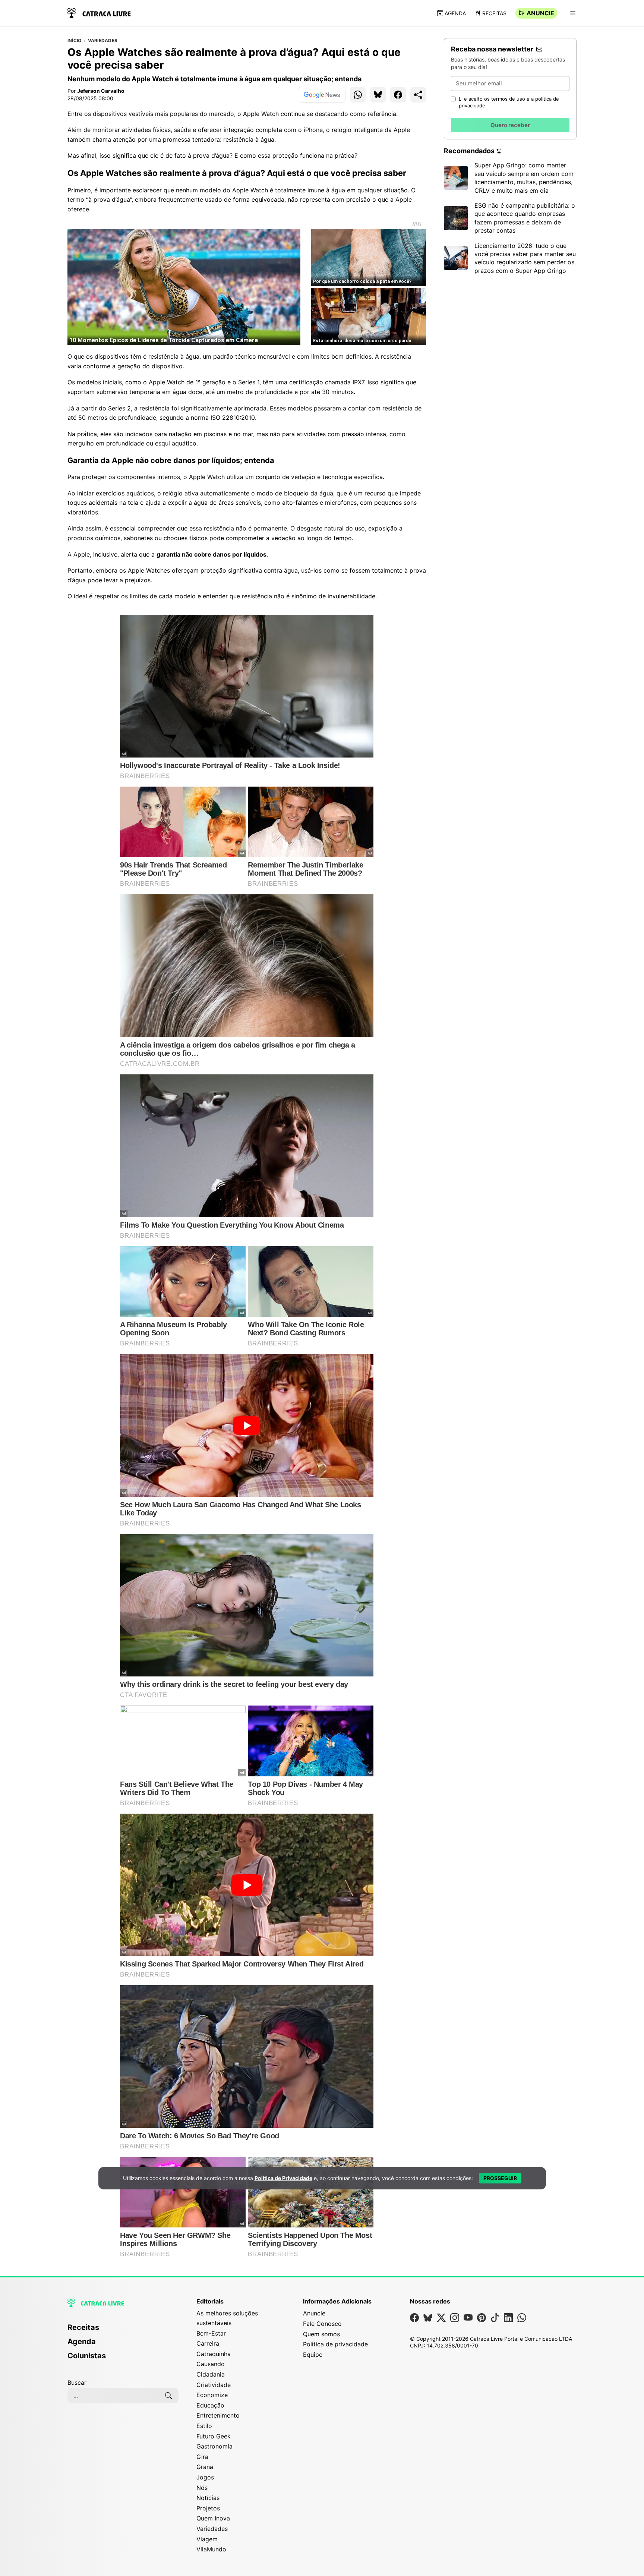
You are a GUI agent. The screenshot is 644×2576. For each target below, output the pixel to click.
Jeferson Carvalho (101, 91)
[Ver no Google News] (322, 95)
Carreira (208, 2343)
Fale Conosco (322, 2324)
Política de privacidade (335, 2344)
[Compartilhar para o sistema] (418, 95)
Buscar (77, 2383)
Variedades (103, 41)
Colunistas (87, 2356)
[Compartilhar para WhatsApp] (358, 95)
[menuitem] (123, 2331)
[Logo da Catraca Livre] (99, 12)
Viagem (207, 2539)
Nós (202, 2488)
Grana (205, 2467)
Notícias (208, 2498)
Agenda (455, 13)
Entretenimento (218, 2415)
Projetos (208, 2508)
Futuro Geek (214, 2436)
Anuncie (540, 13)
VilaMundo (211, 2549)
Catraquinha (214, 2354)
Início (74, 41)
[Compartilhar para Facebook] (398, 95)
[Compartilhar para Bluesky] (378, 95)
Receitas (494, 13)
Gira (202, 2457)
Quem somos (321, 2334)
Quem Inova (213, 2518)
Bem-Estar (211, 2333)
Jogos (205, 2477)
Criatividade (214, 2385)
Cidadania (211, 2374)
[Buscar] (168, 2396)
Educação (210, 2405)
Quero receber (510, 125)
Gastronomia (214, 2446)
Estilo (204, 2426)
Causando (211, 2364)
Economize (212, 2395)
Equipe (313, 2355)
